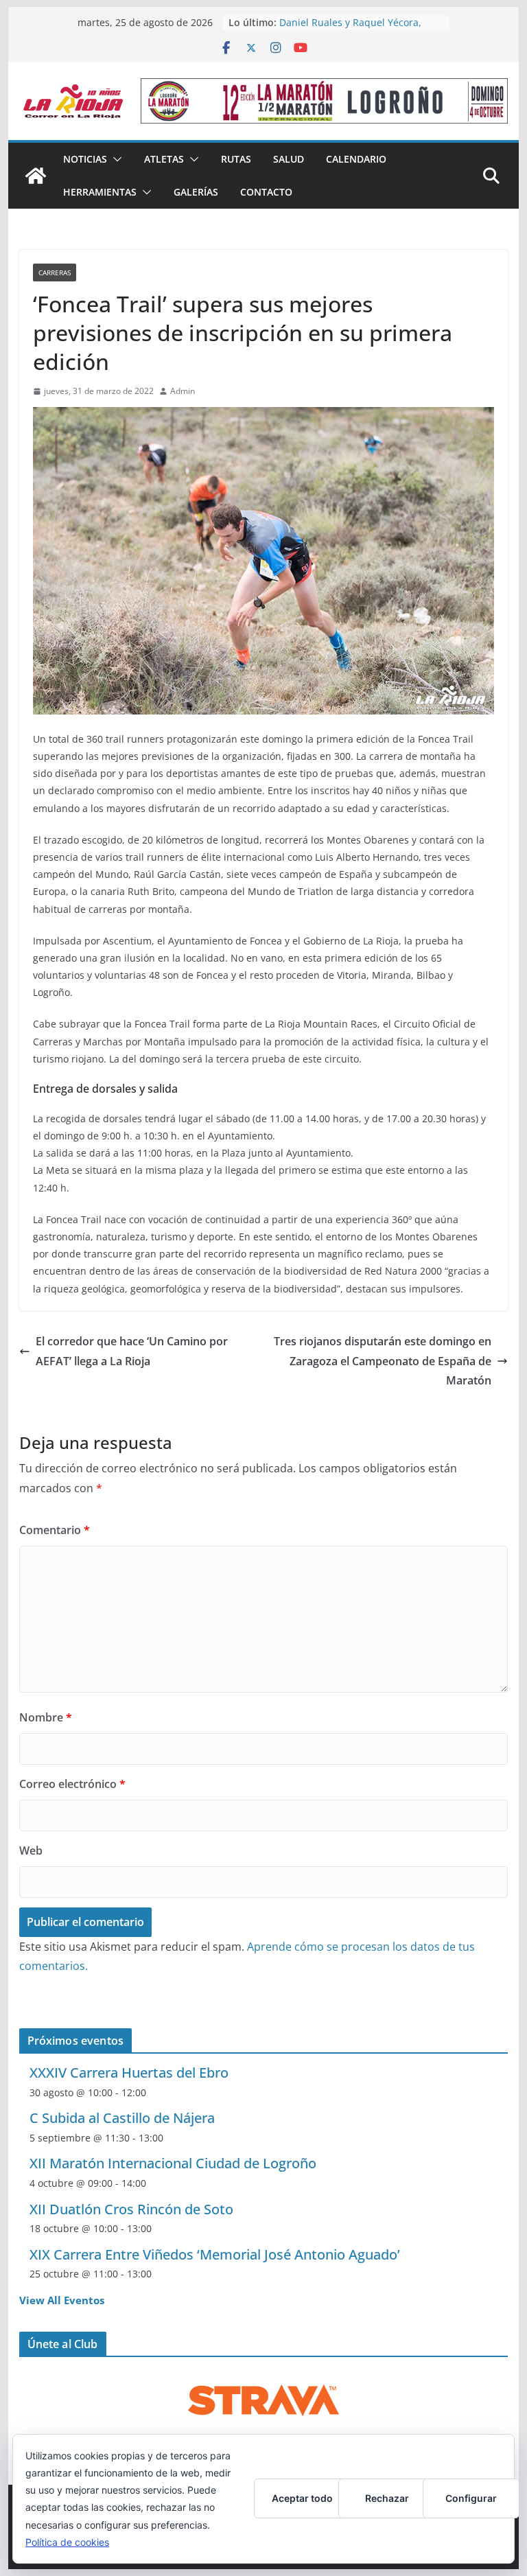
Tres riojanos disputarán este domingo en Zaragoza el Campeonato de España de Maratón (383, 1361)
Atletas (164, 159)
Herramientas (100, 192)
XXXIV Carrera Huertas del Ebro (129, 2073)
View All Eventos (62, 2300)
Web (31, 1850)
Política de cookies (67, 2542)
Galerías (196, 192)
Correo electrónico (72, 1784)
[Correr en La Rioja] (36, 176)
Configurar (471, 2498)
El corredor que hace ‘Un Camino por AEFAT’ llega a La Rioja (132, 1351)
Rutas (236, 159)
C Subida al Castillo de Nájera (122, 2118)
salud (289, 159)
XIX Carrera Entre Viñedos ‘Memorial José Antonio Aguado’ (215, 2254)
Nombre (46, 1717)
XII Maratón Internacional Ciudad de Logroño (173, 2163)
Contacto (266, 192)
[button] (115, 159)
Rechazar (387, 2498)
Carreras (55, 272)
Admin (183, 391)
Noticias (85, 159)
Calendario (356, 159)
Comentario (55, 1530)
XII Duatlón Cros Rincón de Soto (131, 2209)
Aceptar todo (302, 2498)
